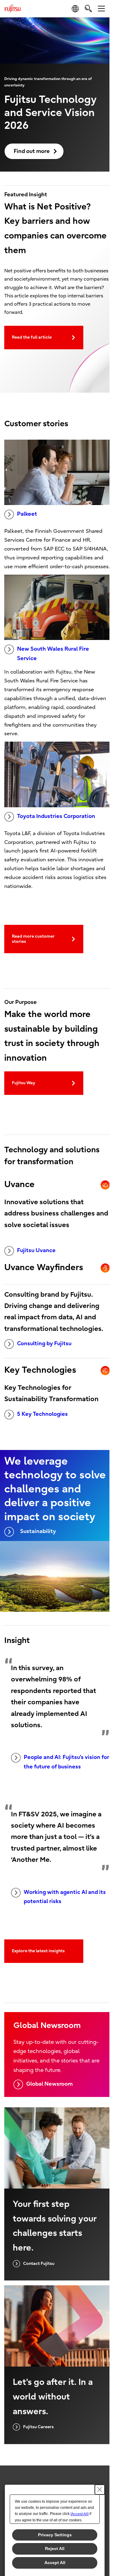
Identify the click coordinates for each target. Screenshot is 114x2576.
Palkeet (27, 514)
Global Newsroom (49, 2084)
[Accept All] (79, 2514)
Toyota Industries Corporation (56, 816)
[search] (88, 8)
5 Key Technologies (42, 1414)
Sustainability (38, 1531)
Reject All (55, 2549)
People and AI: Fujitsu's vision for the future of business (66, 1762)
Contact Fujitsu (39, 2264)
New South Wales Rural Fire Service (53, 654)
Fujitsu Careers (38, 2427)
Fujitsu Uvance (36, 1250)
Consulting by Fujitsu (44, 1344)
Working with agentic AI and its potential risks (65, 1897)
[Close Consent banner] (100, 2490)
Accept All (55, 2563)
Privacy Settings (55, 2535)
